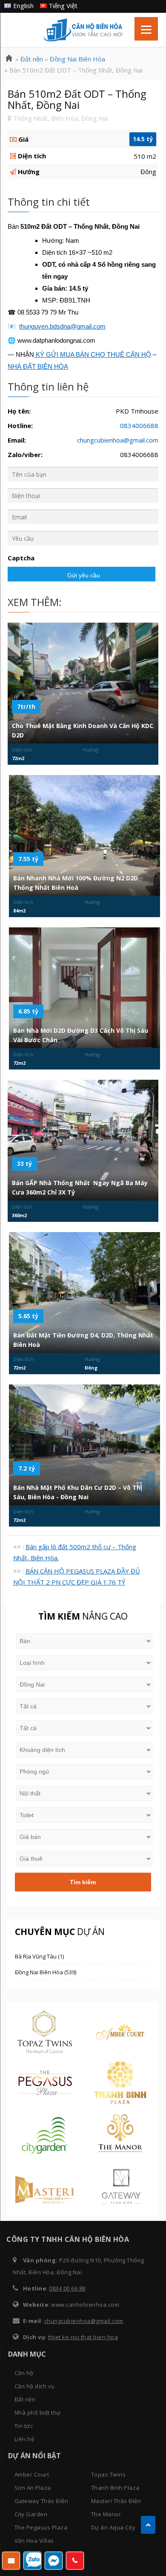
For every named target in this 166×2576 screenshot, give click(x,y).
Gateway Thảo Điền (41, 2501)
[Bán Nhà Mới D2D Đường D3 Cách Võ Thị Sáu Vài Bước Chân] (84, 988)
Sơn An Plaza (33, 2488)
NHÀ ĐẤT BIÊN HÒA (38, 366)
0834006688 (139, 425)
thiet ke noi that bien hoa (83, 2337)
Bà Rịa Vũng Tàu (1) (39, 1956)
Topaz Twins (109, 2474)
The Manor (106, 2514)
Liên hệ (24, 2439)
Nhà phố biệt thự (38, 2413)
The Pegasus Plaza (41, 2527)
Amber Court (32, 2474)
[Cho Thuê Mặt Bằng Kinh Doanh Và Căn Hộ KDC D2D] (83, 683)
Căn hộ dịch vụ (35, 2386)
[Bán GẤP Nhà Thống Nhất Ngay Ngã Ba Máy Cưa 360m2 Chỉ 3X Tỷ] (83, 1140)
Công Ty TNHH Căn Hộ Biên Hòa (83, 30)
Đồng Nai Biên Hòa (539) (46, 1972)
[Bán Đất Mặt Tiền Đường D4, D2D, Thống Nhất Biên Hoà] (84, 1293)
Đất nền (25, 2399)
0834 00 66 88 (67, 2288)
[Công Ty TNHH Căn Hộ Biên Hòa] (9, 59)
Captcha (21, 558)
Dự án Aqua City (113, 2527)
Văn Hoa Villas (34, 2541)
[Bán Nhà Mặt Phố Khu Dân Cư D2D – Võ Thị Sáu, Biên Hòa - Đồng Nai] (84, 1445)
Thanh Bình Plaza (115, 2488)
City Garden (31, 2514)
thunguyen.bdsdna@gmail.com (62, 326)
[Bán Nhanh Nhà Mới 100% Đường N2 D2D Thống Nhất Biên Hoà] (84, 836)
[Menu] (146, 29)
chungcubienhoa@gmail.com (118, 440)
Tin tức (24, 2426)
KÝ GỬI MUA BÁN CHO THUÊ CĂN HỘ (93, 354)
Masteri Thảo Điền (116, 2501)
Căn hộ (24, 2373)
